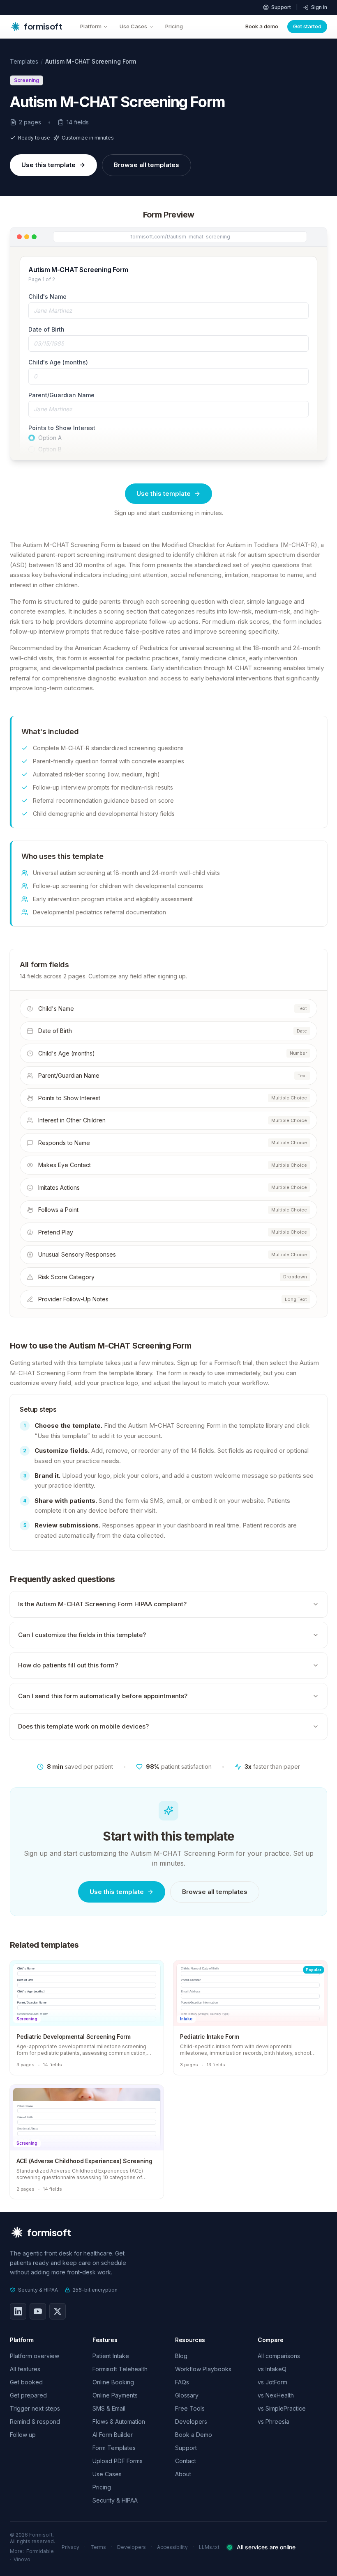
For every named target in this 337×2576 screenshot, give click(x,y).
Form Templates (114, 2448)
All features (25, 2369)
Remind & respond (35, 2421)
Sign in (319, 7)
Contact (186, 2461)
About (183, 2474)
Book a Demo (194, 2435)
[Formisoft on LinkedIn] (18, 2311)
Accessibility (172, 2547)
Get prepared (28, 2395)
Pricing (174, 26)
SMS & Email (109, 2408)
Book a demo (262, 26)
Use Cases (133, 26)
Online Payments (115, 2395)
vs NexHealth (276, 2395)
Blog (181, 2356)
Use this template (48, 165)
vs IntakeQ (272, 2369)
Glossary (187, 2395)
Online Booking (113, 2382)
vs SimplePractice (282, 2408)
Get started (307, 26)
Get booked (26, 2382)
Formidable (40, 2551)
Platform (91, 26)
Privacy (70, 2547)
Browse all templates (147, 165)
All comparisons (279, 2356)
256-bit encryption (95, 2290)
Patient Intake (111, 2356)
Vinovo (22, 2559)
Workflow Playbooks (203, 2369)
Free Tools (190, 2408)
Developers (191, 2421)
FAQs (182, 2382)
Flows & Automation (119, 2421)
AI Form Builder (113, 2435)
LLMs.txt (209, 2547)
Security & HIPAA (38, 2290)
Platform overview (35, 2356)
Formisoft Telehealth (120, 2369)
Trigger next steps (35, 2408)
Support (281, 7)
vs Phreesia (274, 2421)
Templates (24, 61)
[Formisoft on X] (58, 2311)
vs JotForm (272, 2382)
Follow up (23, 2435)
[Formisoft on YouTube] (38, 2311)
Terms (98, 2547)
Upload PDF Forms (118, 2461)
